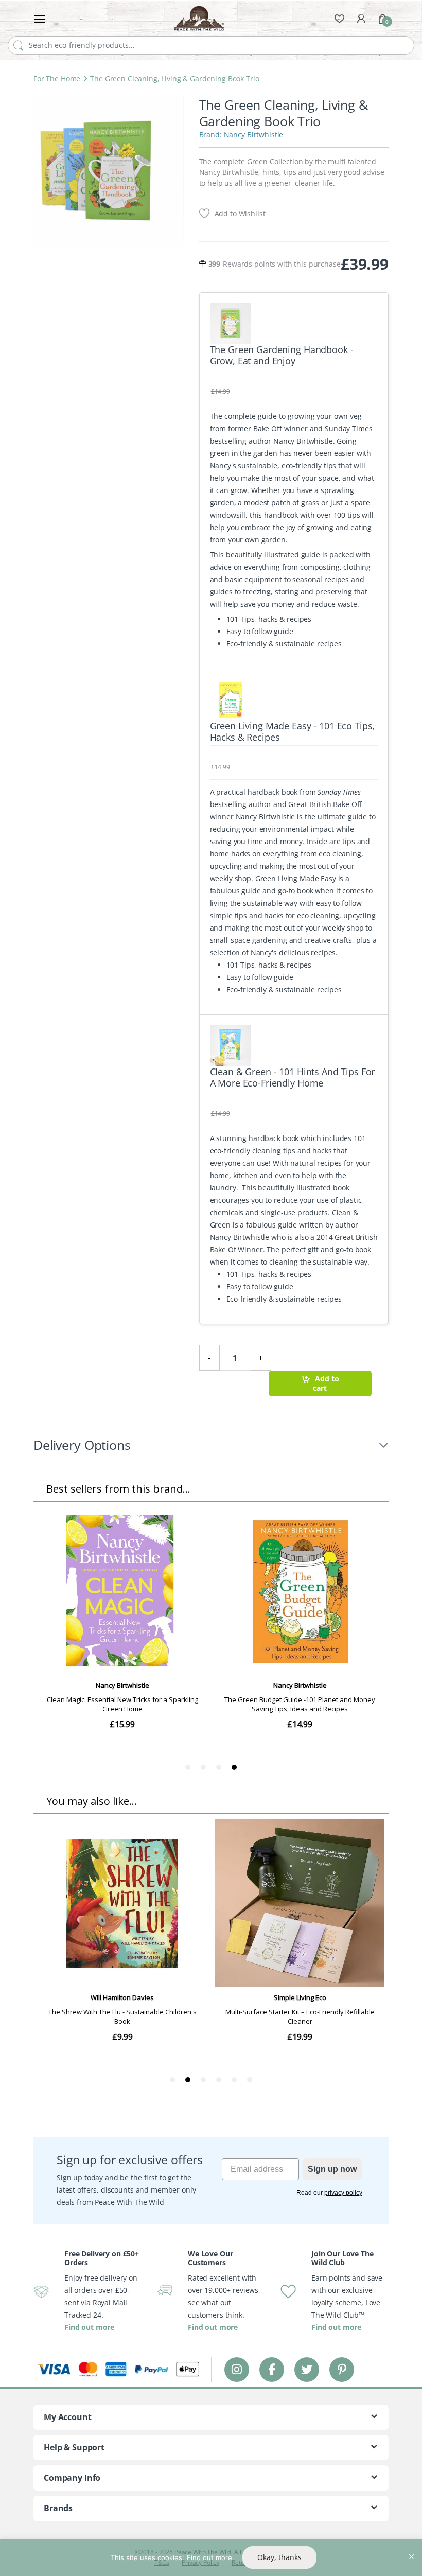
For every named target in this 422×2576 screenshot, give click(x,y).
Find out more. (210, 2557)
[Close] (411, 2548)
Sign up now (332, 2169)
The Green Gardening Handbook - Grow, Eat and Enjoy (282, 355)
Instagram (237, 2369)
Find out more (89, 2327)
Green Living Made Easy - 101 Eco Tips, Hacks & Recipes (293, 731)
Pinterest (342, 2369)
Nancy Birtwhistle (254, 135)
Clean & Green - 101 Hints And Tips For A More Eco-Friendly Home (293, 1077)
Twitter (307, 2369)
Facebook (272, 2369)
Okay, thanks (279, 2557)
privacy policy (343, 2193)
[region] (211, 2557)
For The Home (57, 78)
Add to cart (326, 1383)
